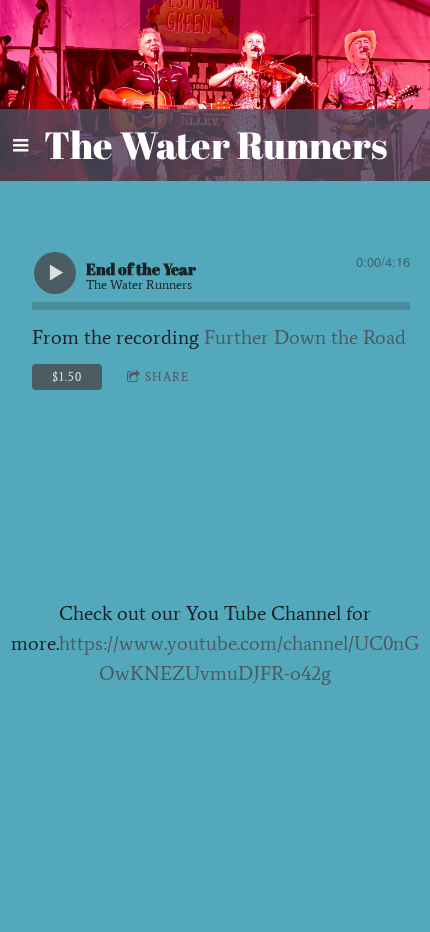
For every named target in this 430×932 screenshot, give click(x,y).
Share (167, 377)
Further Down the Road (305, 337)
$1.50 (67, 377)
